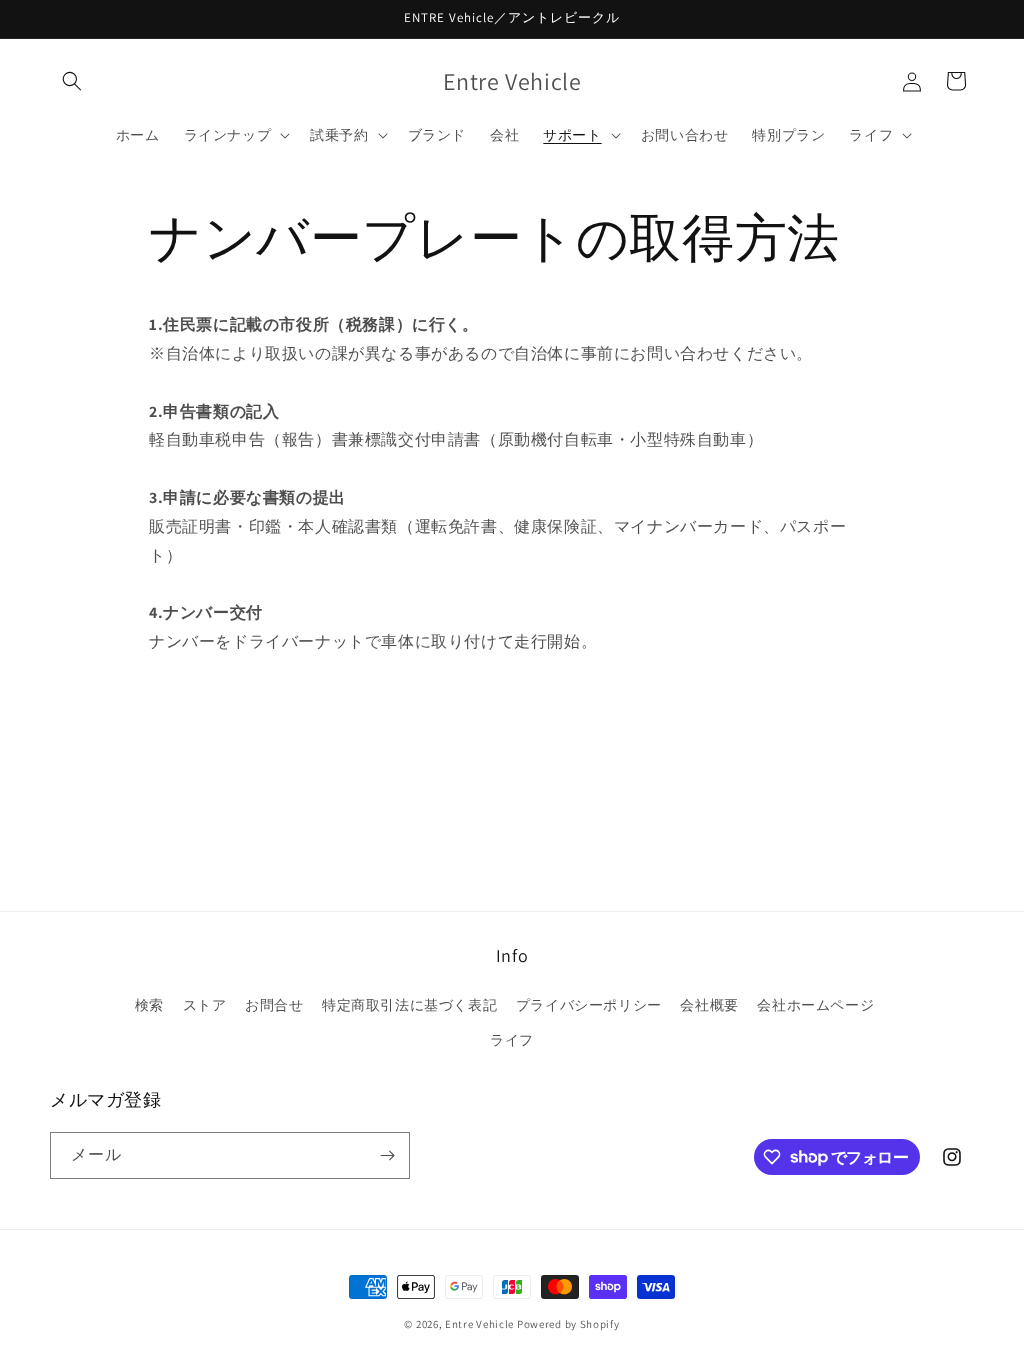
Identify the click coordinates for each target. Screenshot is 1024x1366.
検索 (149, 1005)
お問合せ (274, 1005)
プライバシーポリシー (589, 1005)
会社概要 (709, 1005)
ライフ (512, 1040)
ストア (205, 1005)
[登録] (387, 1155)
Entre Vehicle (479, 1324)
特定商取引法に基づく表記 (409, 1005)
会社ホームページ (815, 1005)
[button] (72, 81)
